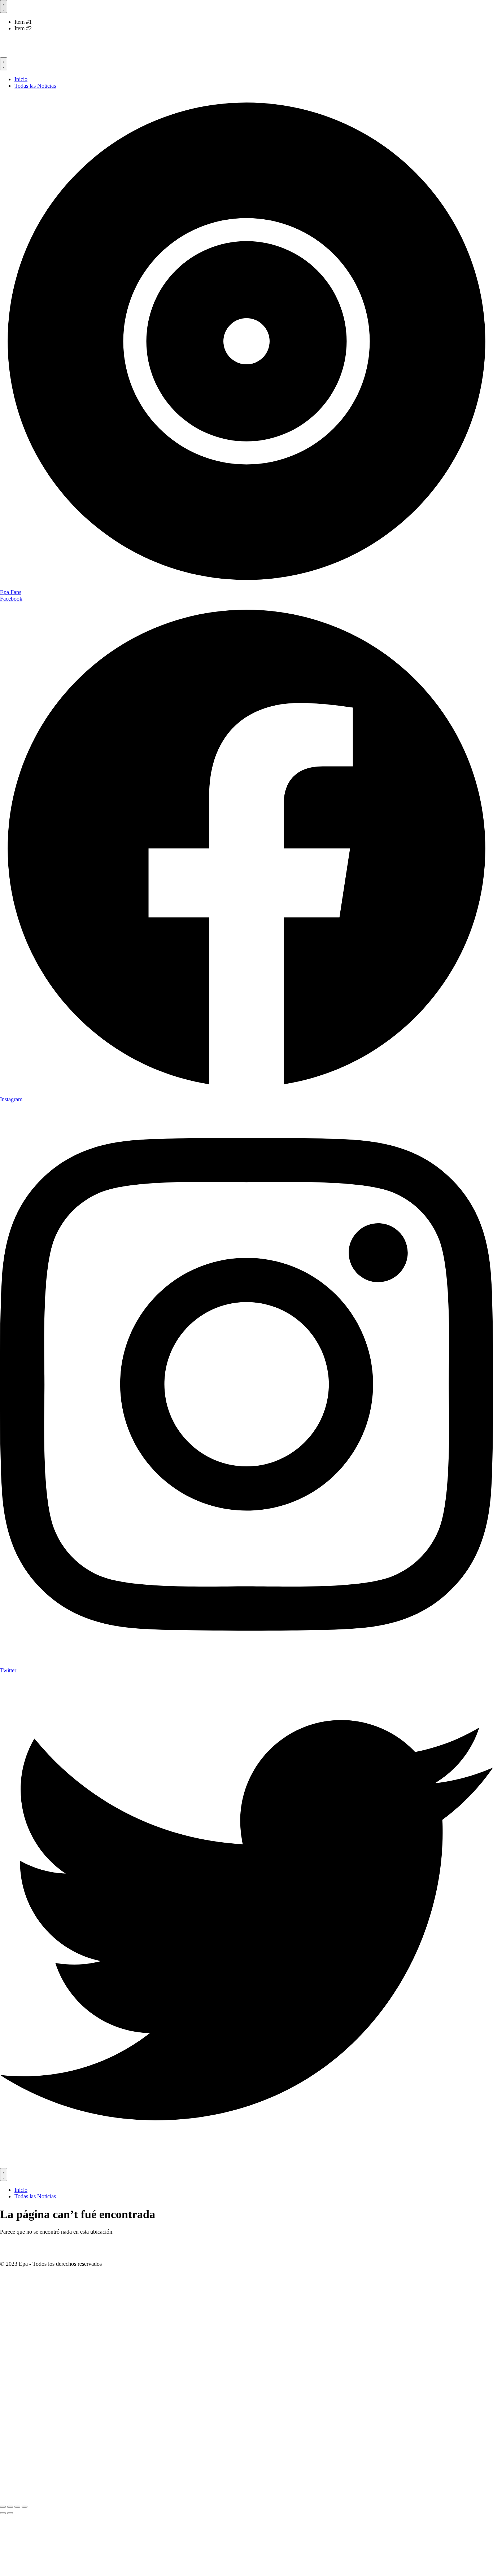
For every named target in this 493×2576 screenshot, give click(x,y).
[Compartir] (17, 2507)
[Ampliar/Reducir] (3, 2507)
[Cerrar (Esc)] (25, 2507)
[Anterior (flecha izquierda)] (3, 2513)
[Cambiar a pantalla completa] (10, 2507)
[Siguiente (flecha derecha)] (10, 2513)
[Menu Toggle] (4, 6)
